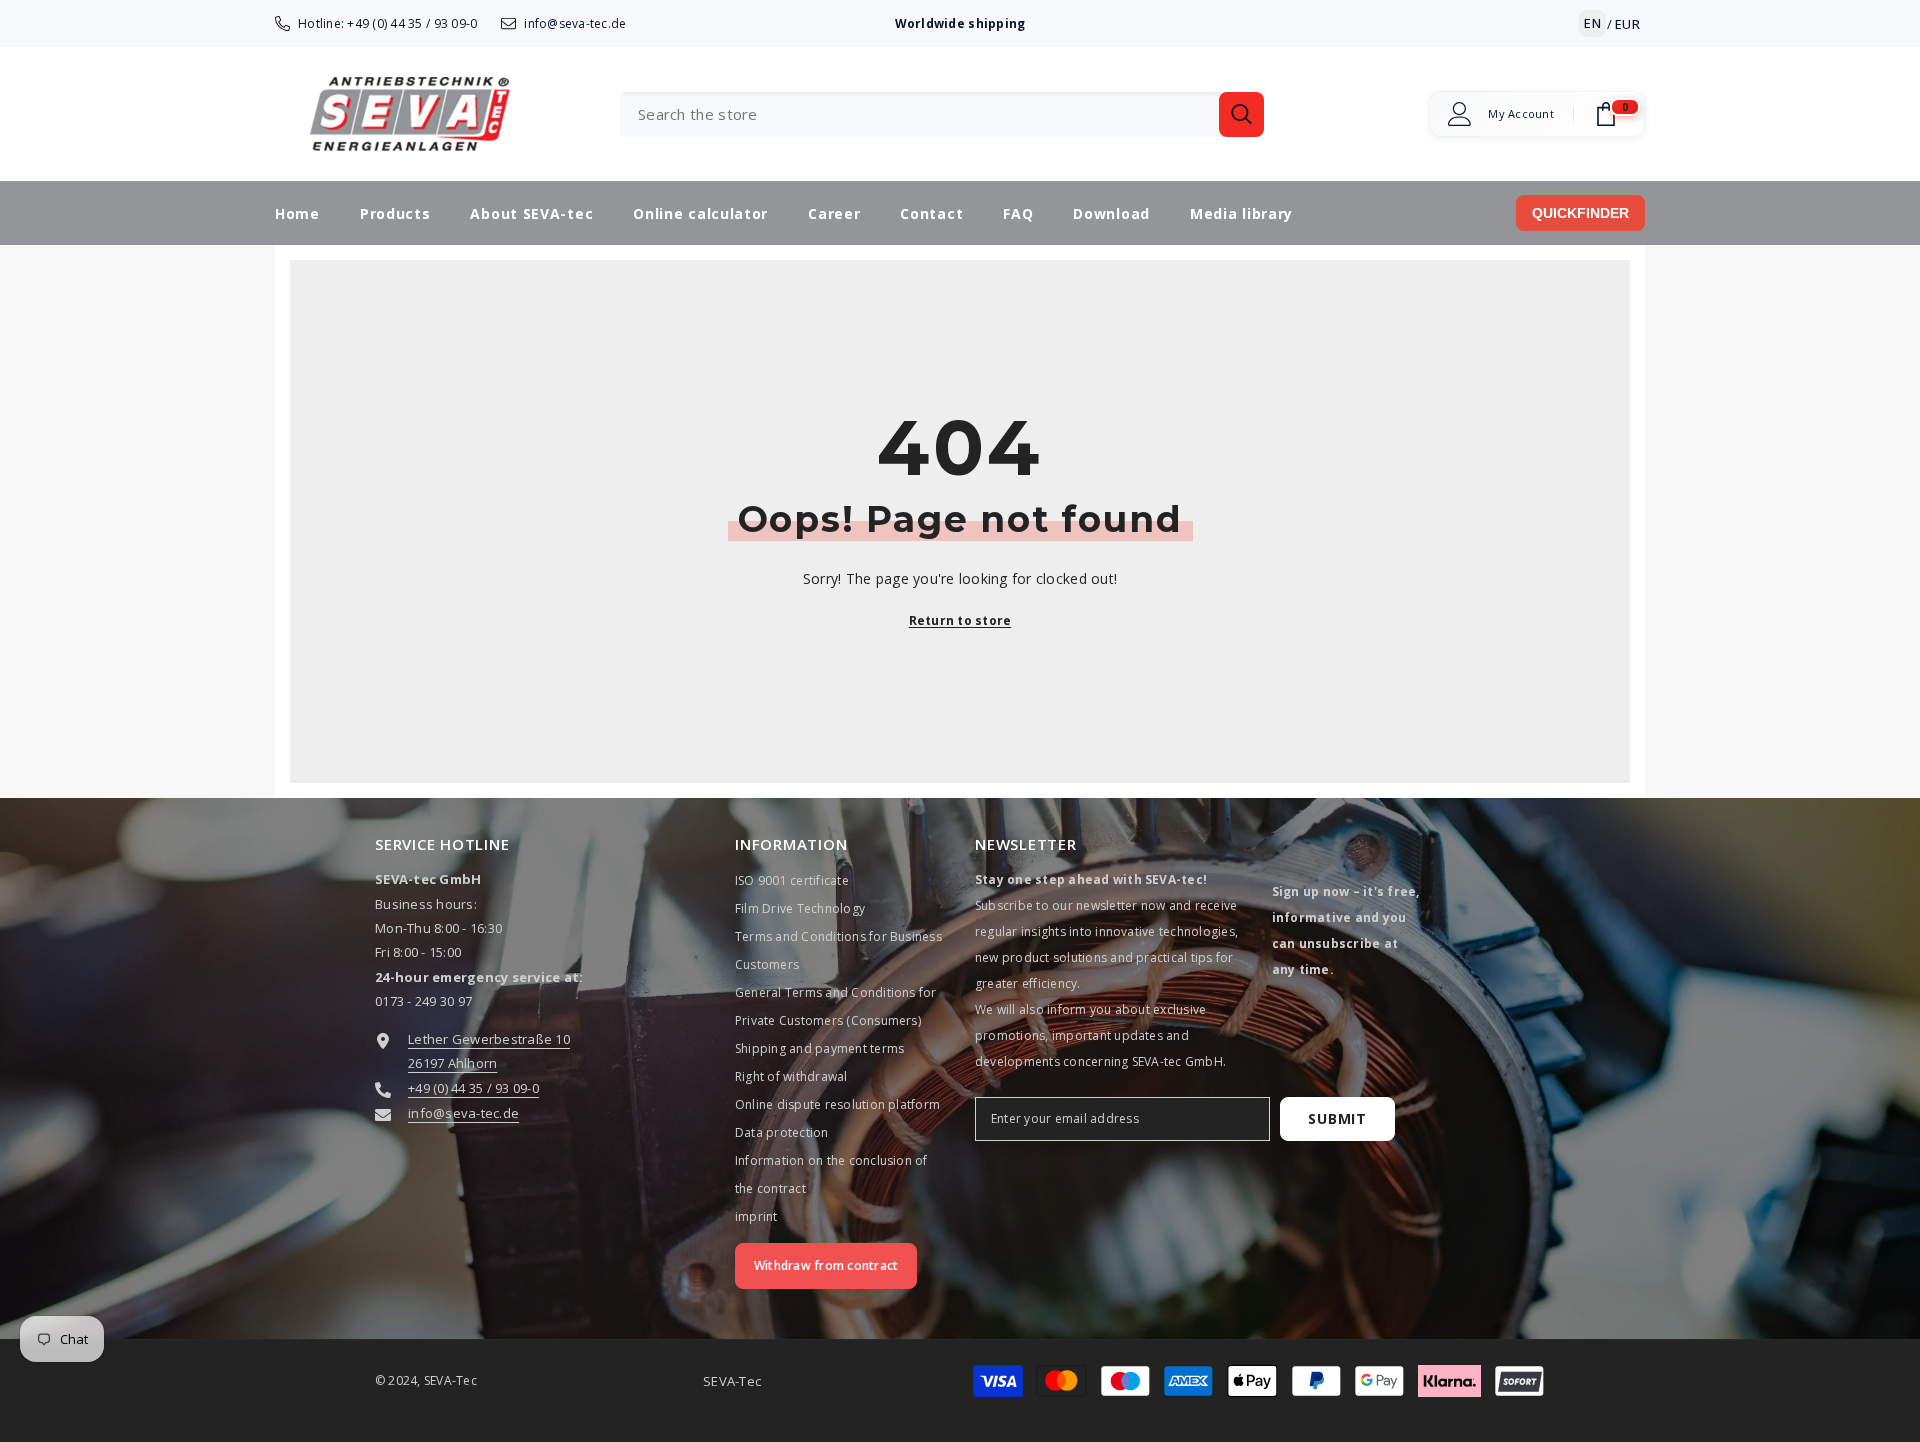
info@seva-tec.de (575, 23)
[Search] (942, 114)
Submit (1337, 1118)
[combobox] (919, 114)
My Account (1521, 114)
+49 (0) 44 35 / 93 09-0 (412, 23)
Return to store (960, 620)
